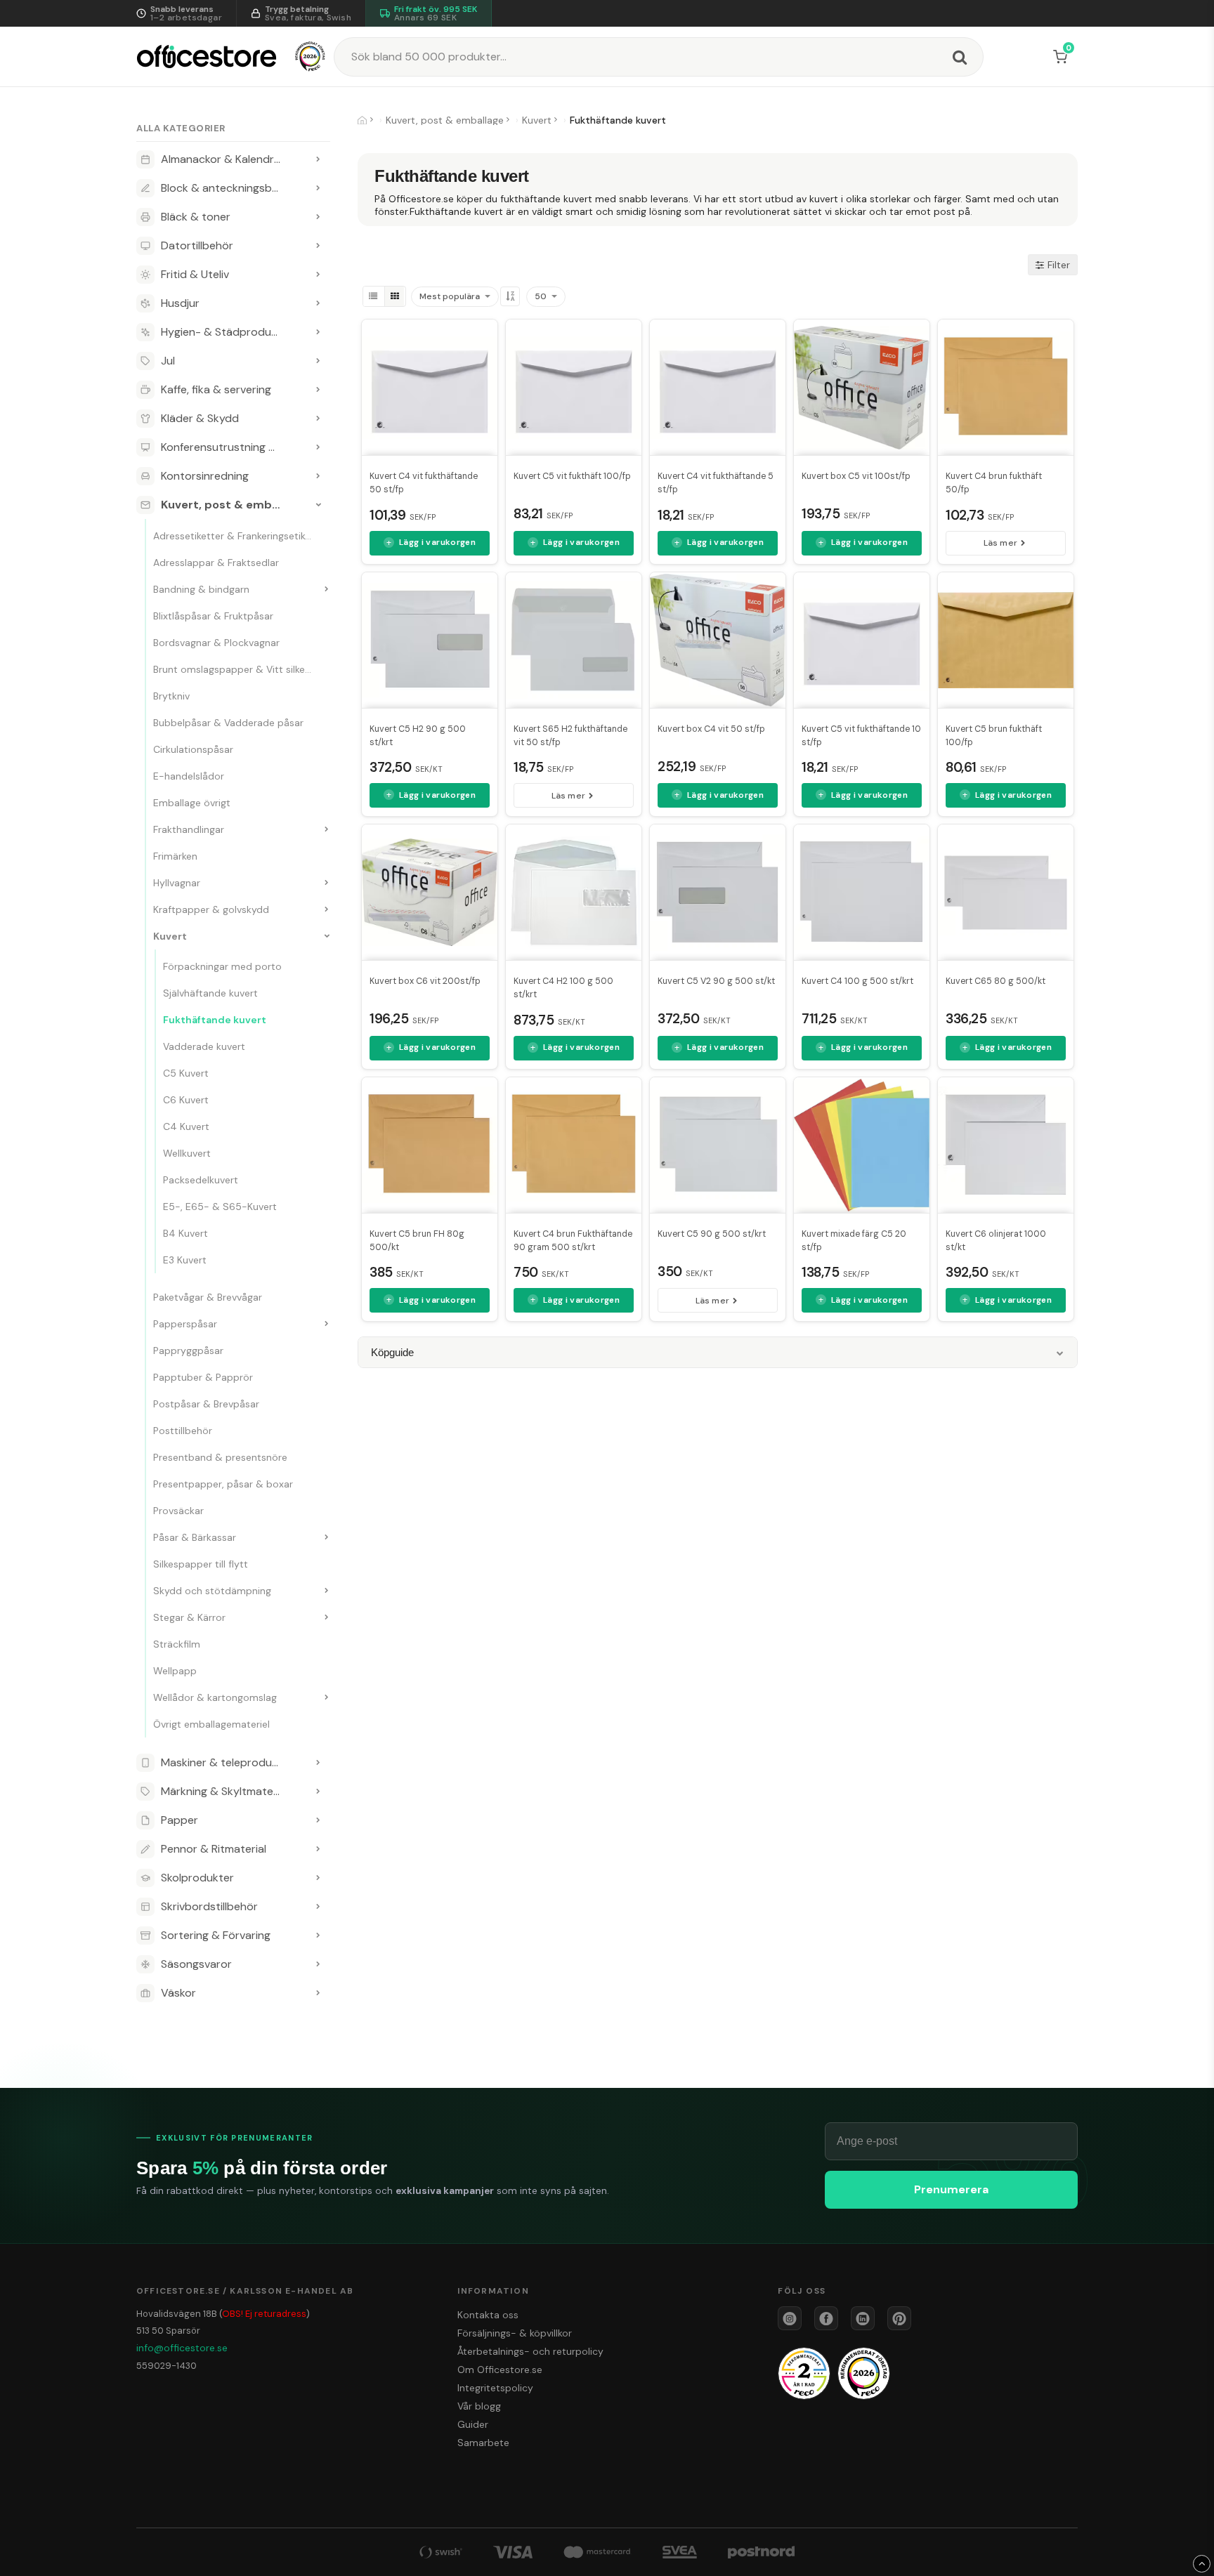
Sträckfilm (177, 1644)
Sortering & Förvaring (216, 1935)
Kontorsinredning (205, 476)
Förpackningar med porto (222, 966)
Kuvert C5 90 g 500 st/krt (712, 1234)
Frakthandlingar (189, 829)
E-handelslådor (189, 776)
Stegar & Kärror (189, 1617)
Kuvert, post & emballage (233, 505)
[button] (1063, 57)
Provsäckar (178, 1511)
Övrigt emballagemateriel (211, 1724)
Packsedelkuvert (201, 1180)
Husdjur (180, 303)
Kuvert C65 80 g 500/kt (996, 981)
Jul (168, 361)
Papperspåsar (185, 1324)
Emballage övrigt (192, 803)
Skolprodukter (197, 1878)
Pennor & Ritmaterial (214, 1849)
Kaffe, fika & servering (216, 389)
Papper (180, 1820)
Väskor (178, 1993)
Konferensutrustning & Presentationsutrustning (233, 447)
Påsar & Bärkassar (195, 1537)
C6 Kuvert (186, 1100)
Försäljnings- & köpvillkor (515, 2333)
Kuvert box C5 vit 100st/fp (856, 476)
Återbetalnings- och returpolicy (530, 2351)
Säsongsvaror (196, 1964)
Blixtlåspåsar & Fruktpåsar (213, 616)
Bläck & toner (196, 217)
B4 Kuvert (185, 1233)
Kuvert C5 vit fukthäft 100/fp (572, 476)
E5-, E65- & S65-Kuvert (220, 1207)
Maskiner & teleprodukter (227, 1762)
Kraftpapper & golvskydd (211, 909)
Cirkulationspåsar (193, 749)
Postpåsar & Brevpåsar (206, 1404)
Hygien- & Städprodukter (227, 332)
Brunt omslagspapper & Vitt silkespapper (246, 669)
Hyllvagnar (177, 883)
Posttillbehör (183, 1431)
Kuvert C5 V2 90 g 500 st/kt (716, 981)
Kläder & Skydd (200, 418)
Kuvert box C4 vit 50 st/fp (711, 729)
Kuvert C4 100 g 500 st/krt (857, 981)
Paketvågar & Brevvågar (208, 1297)
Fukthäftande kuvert (215, 1020)
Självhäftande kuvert (210, 993)
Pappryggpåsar (188, 1351)
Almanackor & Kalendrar (223, 159)
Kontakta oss (488, 2315)
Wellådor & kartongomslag (215, 1697)
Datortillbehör (197, 245)
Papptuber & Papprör (203, 1377)
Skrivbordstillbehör (209, 1906)
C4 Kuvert (186, 1126)
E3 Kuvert (185, 1260)
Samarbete (483, 2443)
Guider (473, 2424)
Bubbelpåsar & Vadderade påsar (228, 723)
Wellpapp (175, 1671)
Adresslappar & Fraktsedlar (216, 563)
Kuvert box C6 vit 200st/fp (425, 981)
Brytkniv (171, 696)
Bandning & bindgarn (201, 589)
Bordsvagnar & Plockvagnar (216, 643)
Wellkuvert (187, 1153)
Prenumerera (951, 2189)
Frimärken (175, 856)
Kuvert (170, 936)
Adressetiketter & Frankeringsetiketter (241, 536)
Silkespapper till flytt (201, 1564)
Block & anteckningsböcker (231, 188)
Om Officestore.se (500, 2370)
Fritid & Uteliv (195, 274)
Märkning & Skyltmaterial (224, 1791)
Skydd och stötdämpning (212, 1591)
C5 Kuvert (186, 1073)
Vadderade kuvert (204, 1046)
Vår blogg (479, 2406)
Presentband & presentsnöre (220, 1457)
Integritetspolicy (495, 2388)
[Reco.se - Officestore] (310, 57)
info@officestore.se (182, 2348)
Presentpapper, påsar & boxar (223, 1484)
